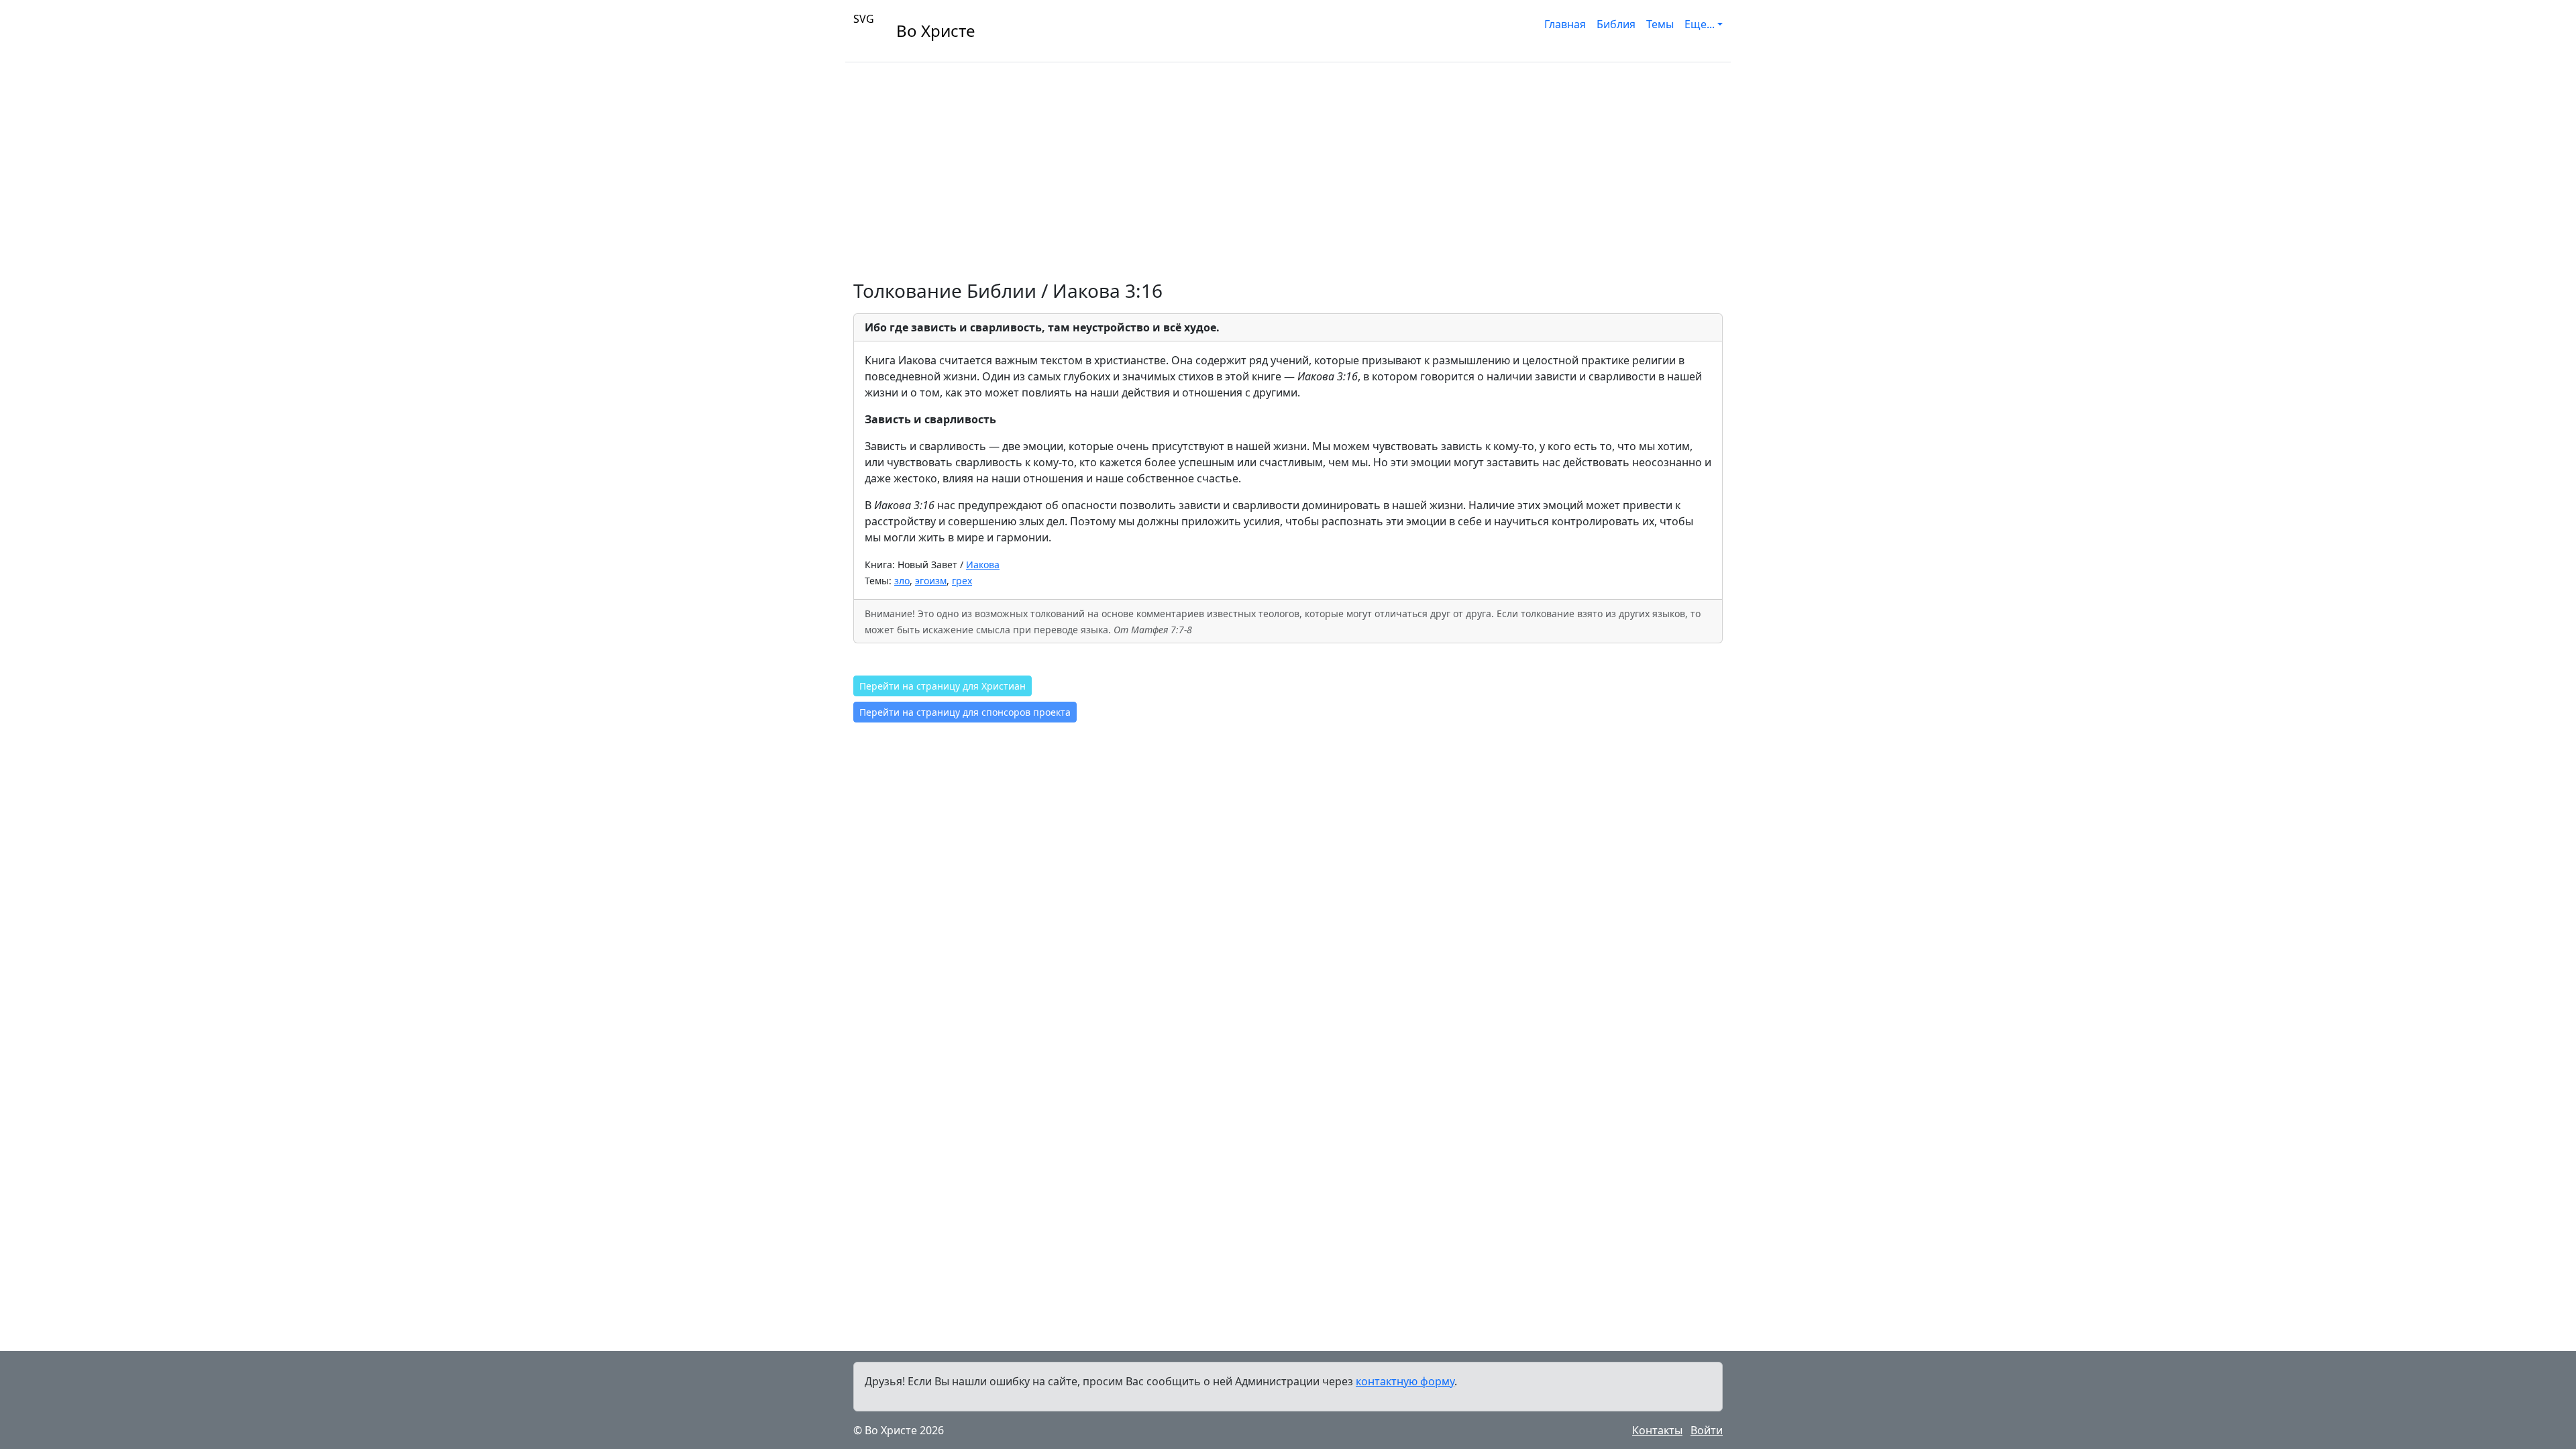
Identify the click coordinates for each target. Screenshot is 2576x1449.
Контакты (1657, 1430)
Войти (1707, 1430)
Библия (1616, 24)
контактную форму (1405, 1381)
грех (962, 581)
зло (902, 581)
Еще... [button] (1700, 24)
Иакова (983, 565)
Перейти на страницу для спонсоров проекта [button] (965, 712)
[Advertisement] (1288, 163)
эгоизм (931, 581)
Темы (1660, 24)
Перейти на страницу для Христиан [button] (943, 686)
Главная (1565, 24)
